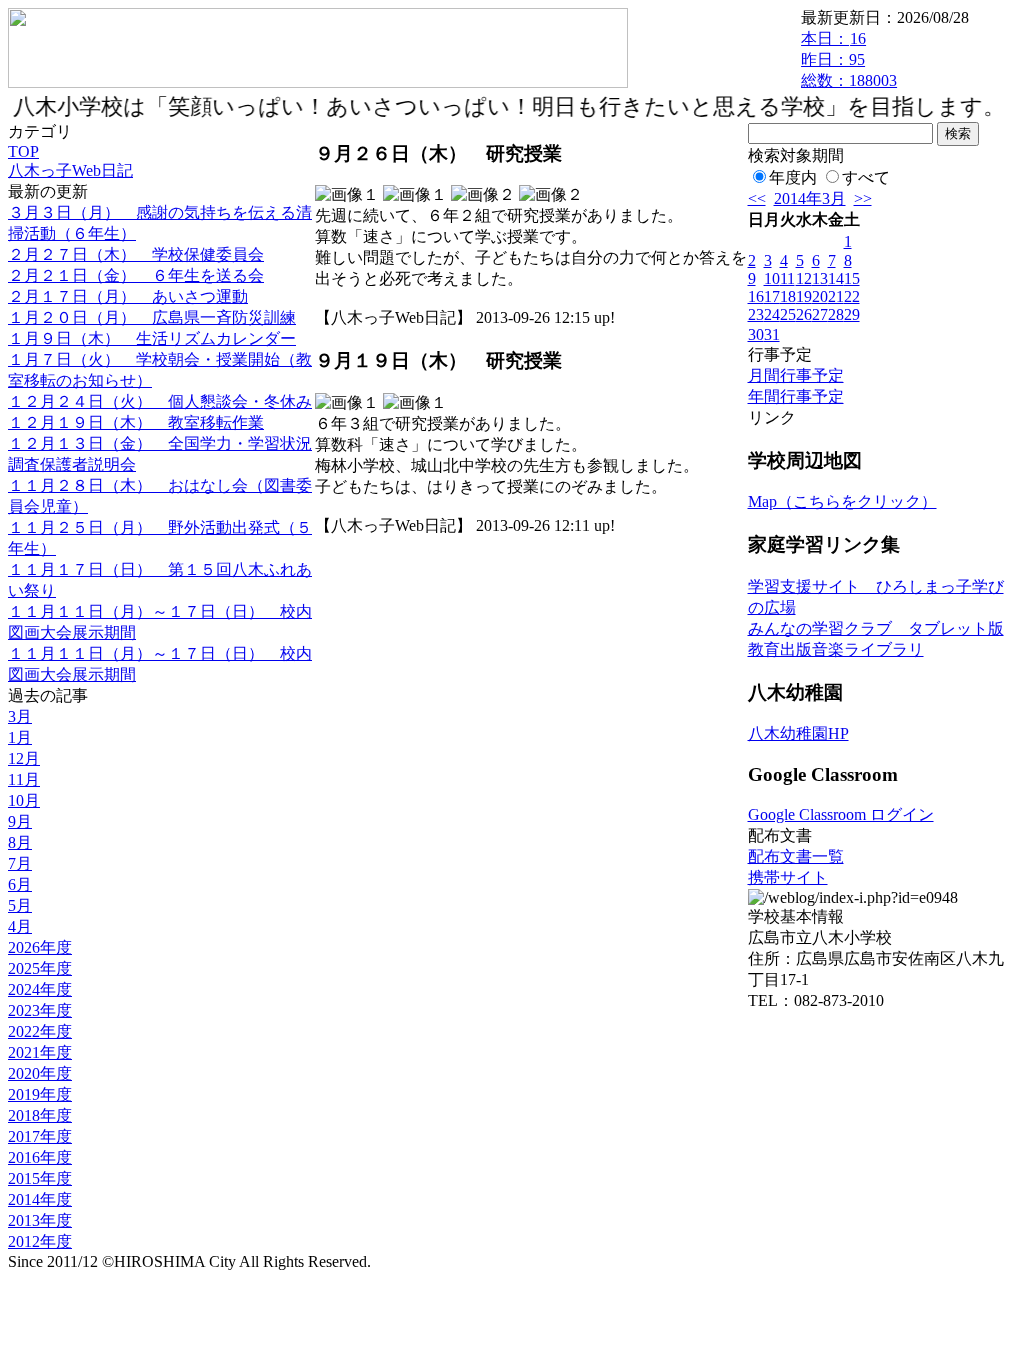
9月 (20, 821)
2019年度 (40, 1094)
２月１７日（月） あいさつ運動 (128, 296)
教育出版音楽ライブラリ (836, 649)
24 (772, 314)
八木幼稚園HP (798, 733)
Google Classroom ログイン (841, 814)
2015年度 (40, 1178)
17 (772, 296)
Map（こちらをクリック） (842, 501)
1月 (20, 737)
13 (820, 278)
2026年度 (40, 947)
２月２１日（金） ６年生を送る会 (136, 275)
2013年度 (40, 1220)
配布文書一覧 (796, 856)
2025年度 (40, 968)
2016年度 (40, 1157)
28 (836, 314)
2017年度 (40, 1136)
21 (836, 296)
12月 (24, 758)
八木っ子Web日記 (70, 170)
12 (804, 278)
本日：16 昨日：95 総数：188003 (849, 59)
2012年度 (40, 1241)
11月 (24, 779)
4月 (20, 926)
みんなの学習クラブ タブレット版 (876, 628)
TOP (23, 151)
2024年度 (40, 989)
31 (772, 334)
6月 (20, 884)
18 (788, 296)
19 (804, 296)
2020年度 (40, 1073)
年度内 (793, 177)
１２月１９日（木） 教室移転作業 (136, 422)
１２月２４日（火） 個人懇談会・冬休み (160, 401)
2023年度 (40, 1010)
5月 (20, 905)
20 (820, 296)
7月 (20, 863)
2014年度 (40, 1199)
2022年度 (40, 1031)
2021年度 (40, 1052)
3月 (20, 716)
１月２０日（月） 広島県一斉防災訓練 (152, 317)
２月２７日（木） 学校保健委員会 (136, 254)
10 (772, 278)
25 (788, 314)
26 (804, 314)
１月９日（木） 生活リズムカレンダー (152, 338)
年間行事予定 (796, 396)
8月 (20, 842)
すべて (866, 177)
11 (787, 278)
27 (820, 314)
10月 (24, 800)
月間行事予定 (796, 375)
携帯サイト (788, 877)
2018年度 (40, 1115)
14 (836, 278)
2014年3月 (810, 198)
